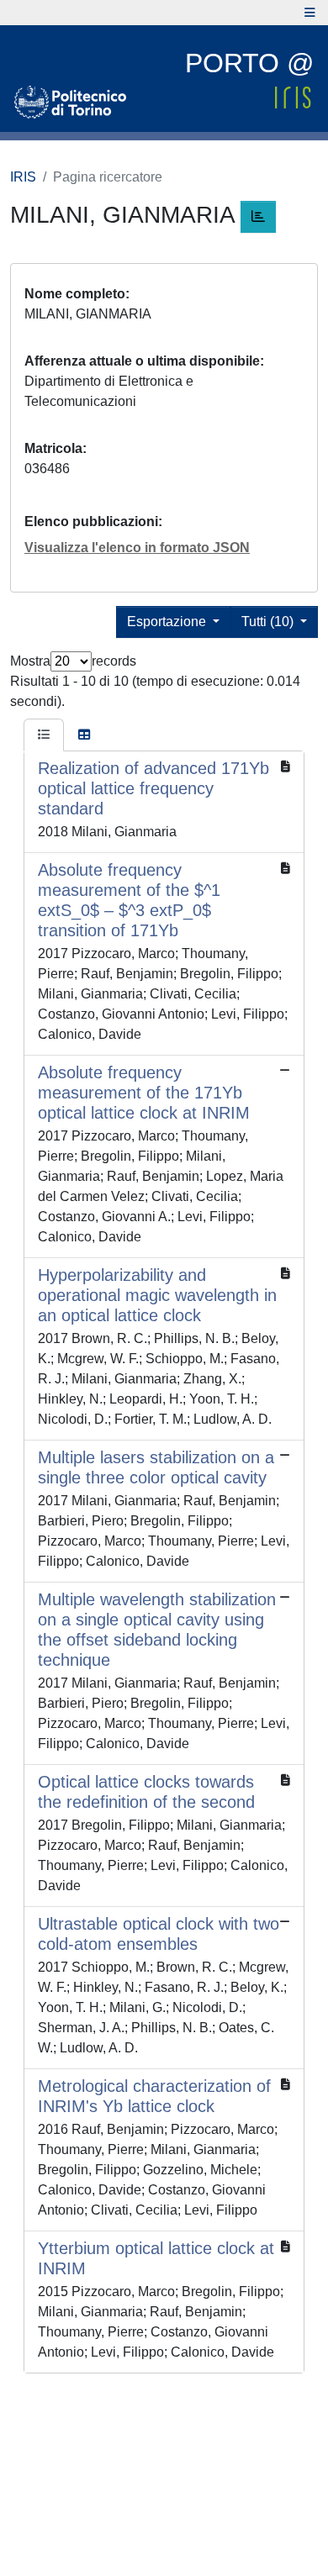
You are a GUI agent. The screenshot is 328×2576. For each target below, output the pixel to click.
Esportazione (168, 622)
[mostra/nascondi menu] (310, 13)
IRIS (23, 177)
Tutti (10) (269, 622)
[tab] (44, 735)
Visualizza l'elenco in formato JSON (137, 548)
